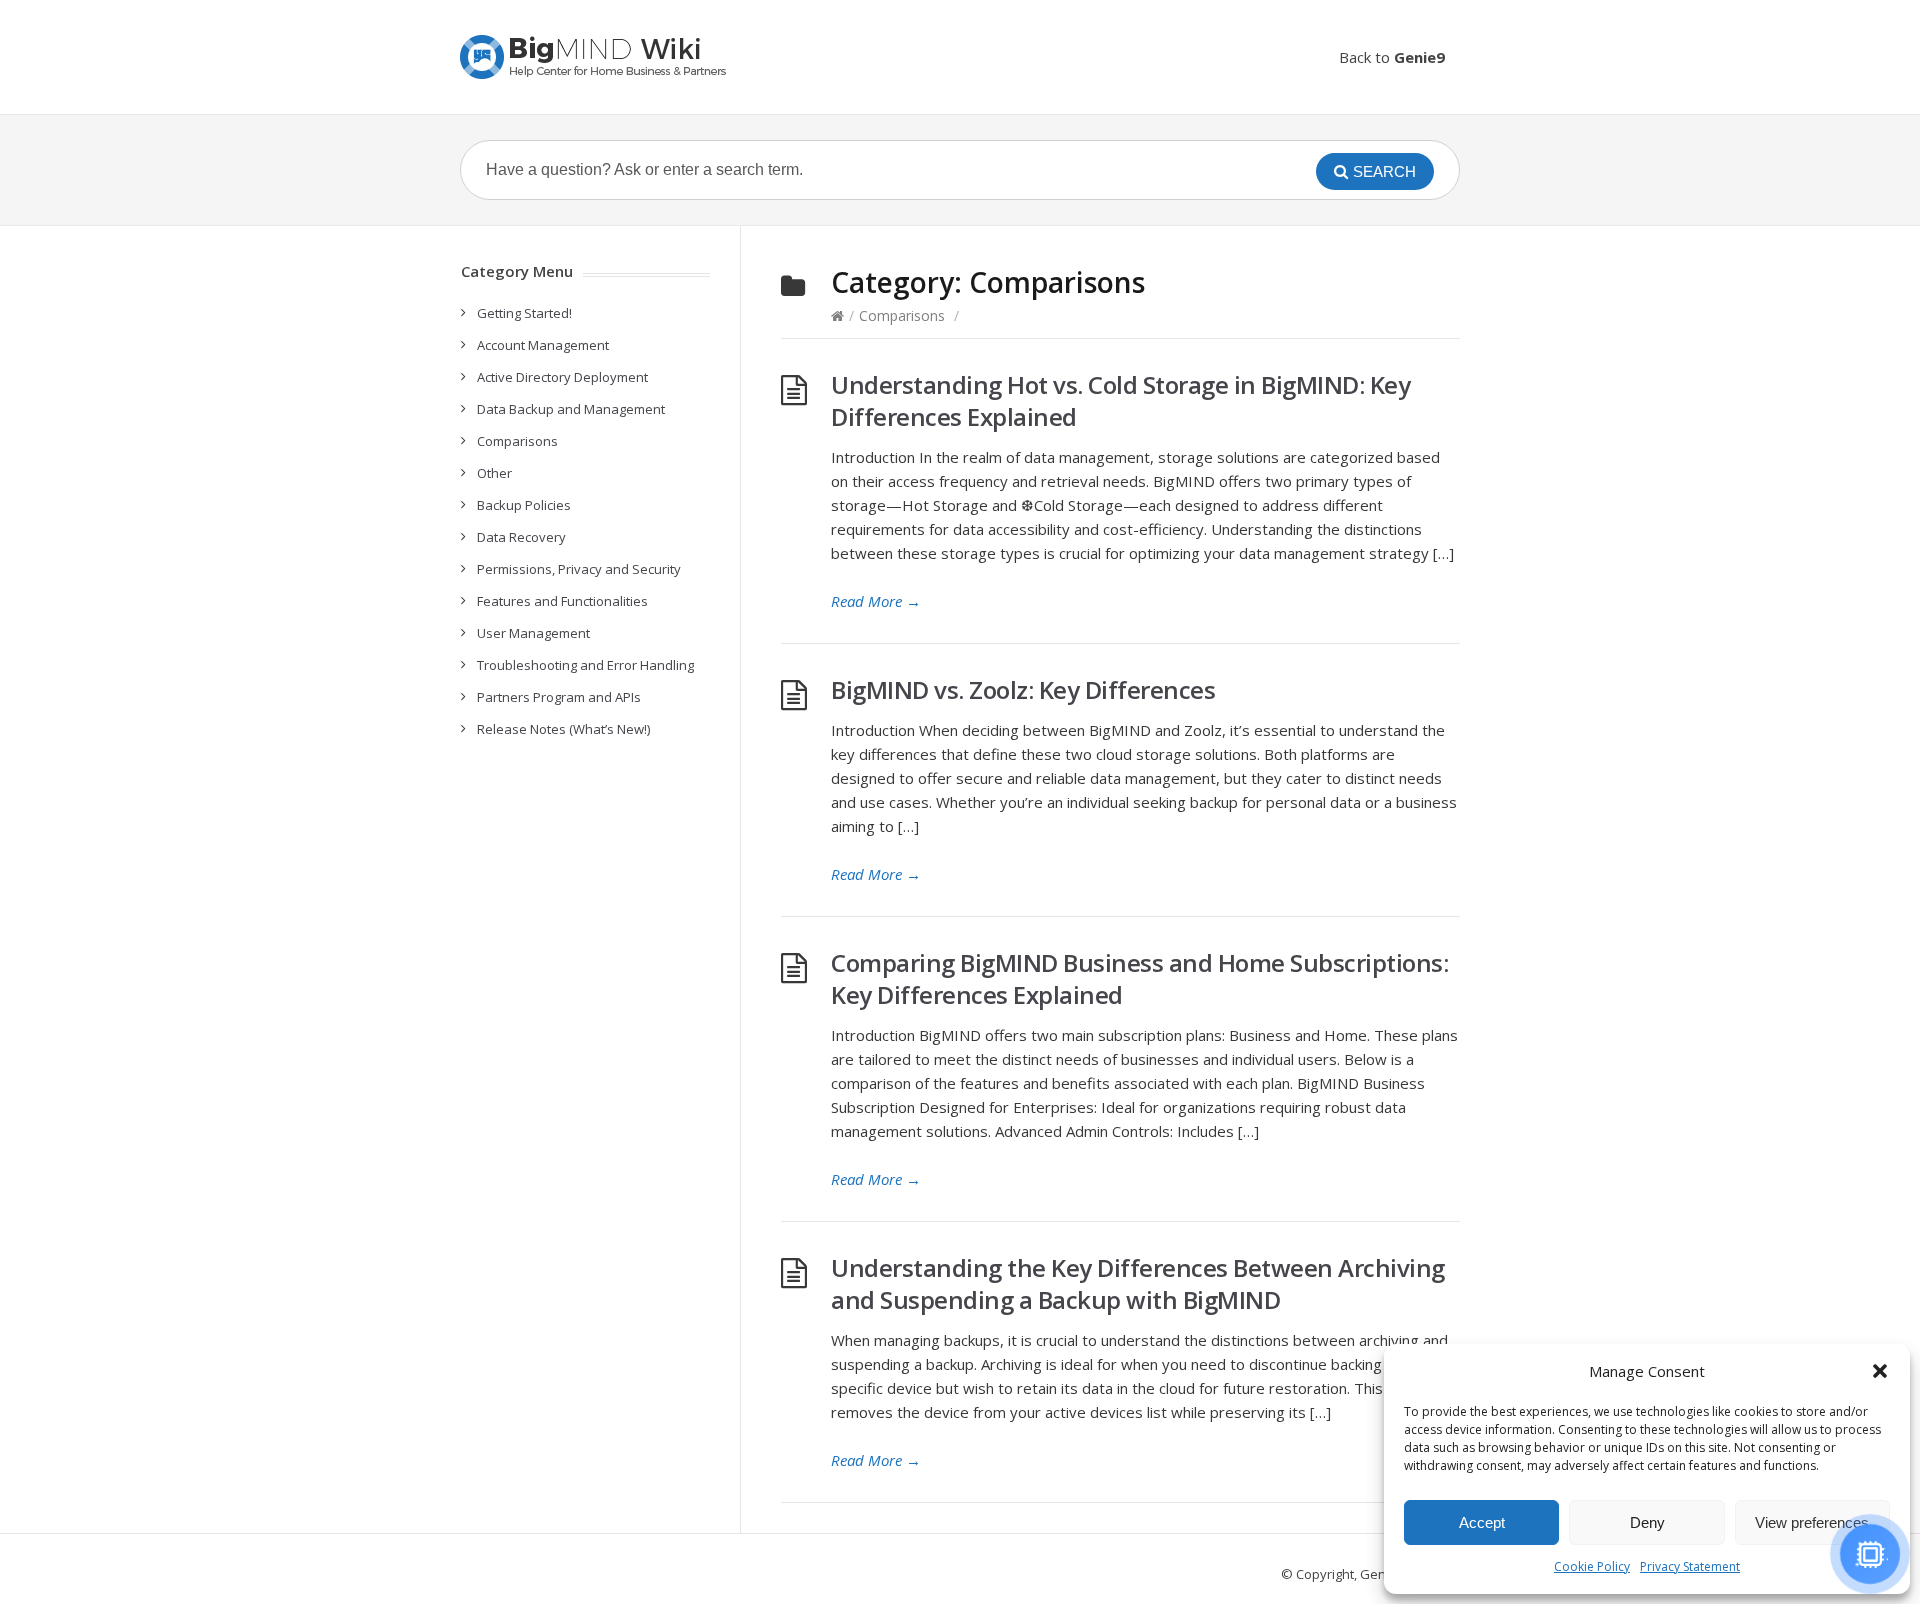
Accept (1482, 1522)
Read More (876, 601)
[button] (1880, 1371)
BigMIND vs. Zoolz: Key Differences (1023, 689)
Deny (1647, 1522)
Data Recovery (521, 537)
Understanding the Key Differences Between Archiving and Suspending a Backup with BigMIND (1138, 1283)
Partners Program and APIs (559, 697)
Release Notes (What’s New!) (563, 729)
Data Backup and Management (571, 409)
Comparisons (902, 315)
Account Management (543, 345)
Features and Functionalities (562, 601)
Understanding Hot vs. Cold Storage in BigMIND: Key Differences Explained (1120, 400)
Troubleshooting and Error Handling (585, 665)
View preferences (1812, 1522)
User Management (533, 633)
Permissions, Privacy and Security (579, 569)
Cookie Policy (1592, 1566)
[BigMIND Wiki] (595, 57)
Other (494, 473)
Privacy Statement (1690, 1566)
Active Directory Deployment (562, 377)
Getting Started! (524, 313)
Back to (1392, 57)
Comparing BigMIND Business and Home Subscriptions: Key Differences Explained (1139, 978)
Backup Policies (524, 505)
